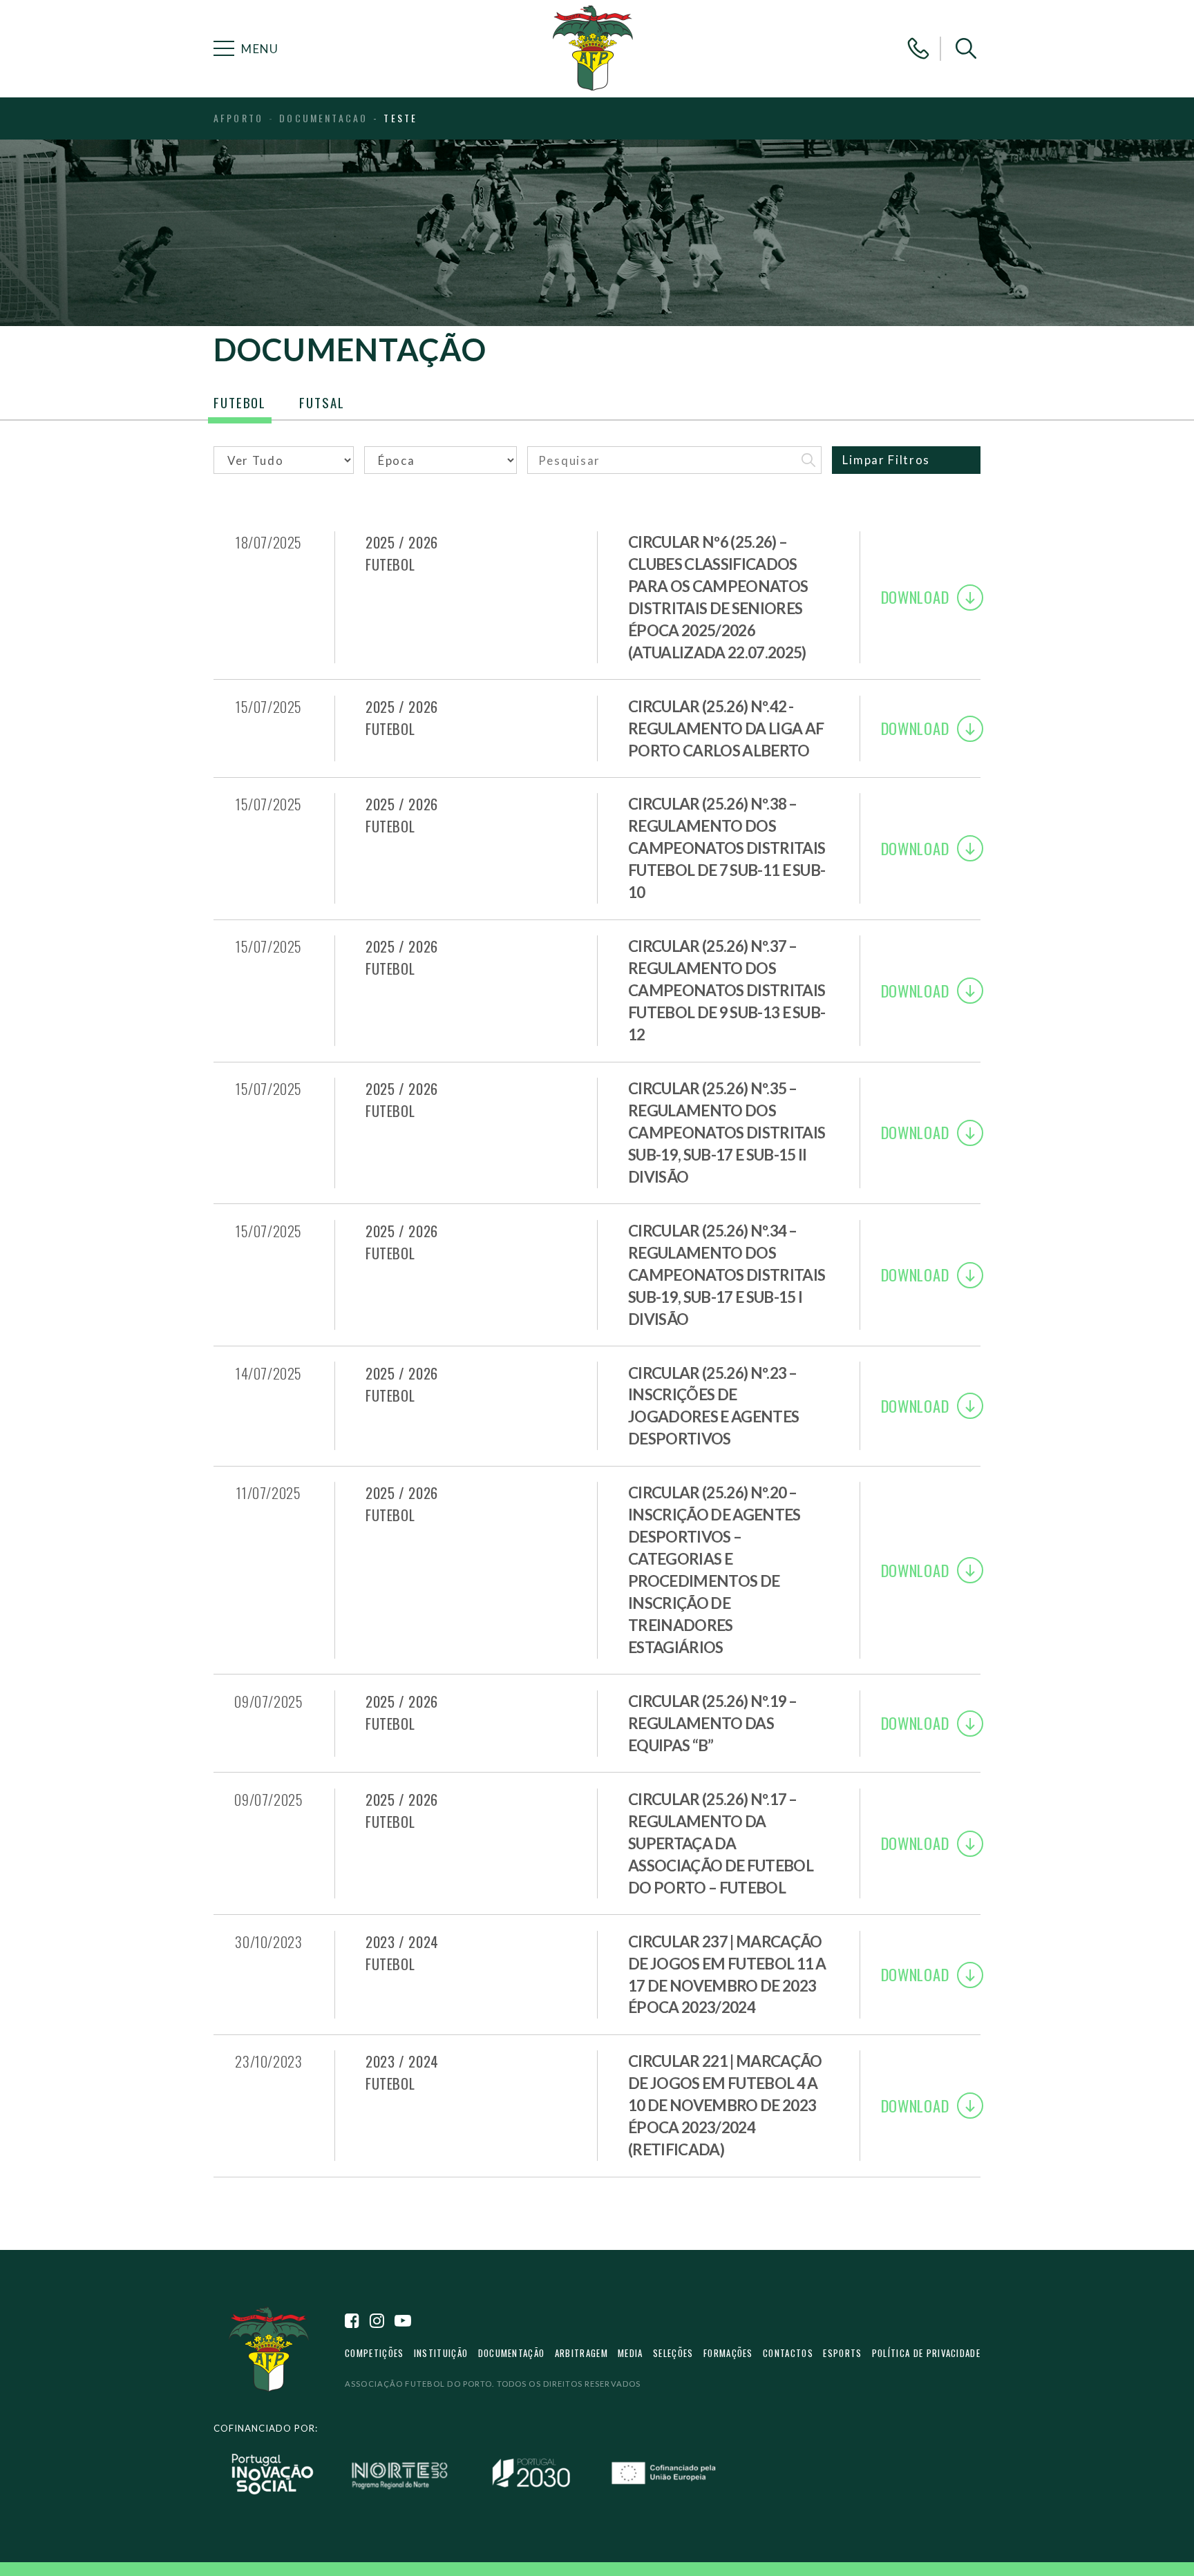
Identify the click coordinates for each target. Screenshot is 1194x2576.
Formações (728, 2353)
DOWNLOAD (915, 597)
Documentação (512, 2353)
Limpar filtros (886, 460)
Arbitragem (581, 2353)
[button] (966, 48)
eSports (842, 2353)
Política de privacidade (926, 2353)
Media (631, 2353)
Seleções (673, 2353)
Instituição (441, 2353)
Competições (374, 2353)
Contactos (788, 2353)
